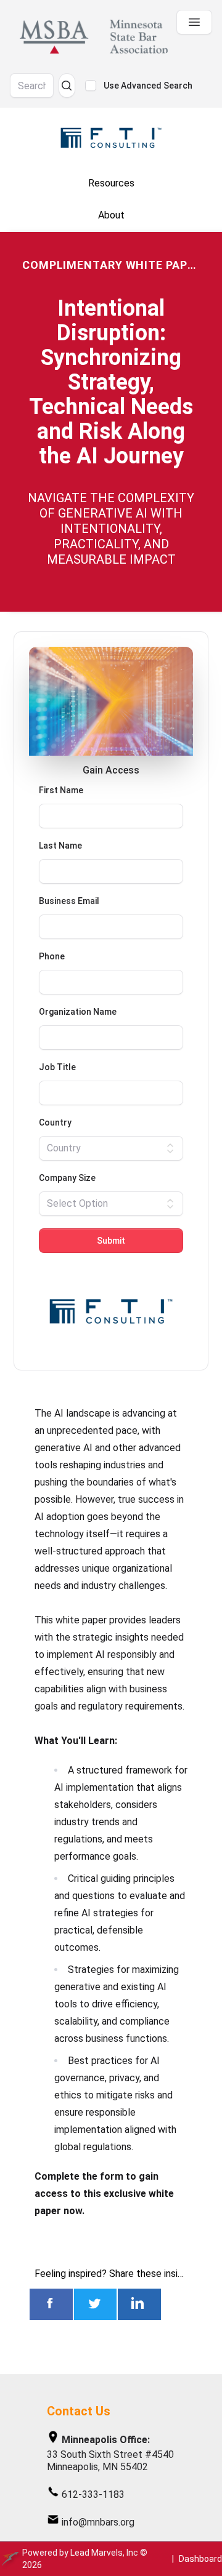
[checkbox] (91, 86)
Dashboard (200, 2559)
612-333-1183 (93, 2494)
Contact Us (79, 2411)
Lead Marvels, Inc (104, 2553)
